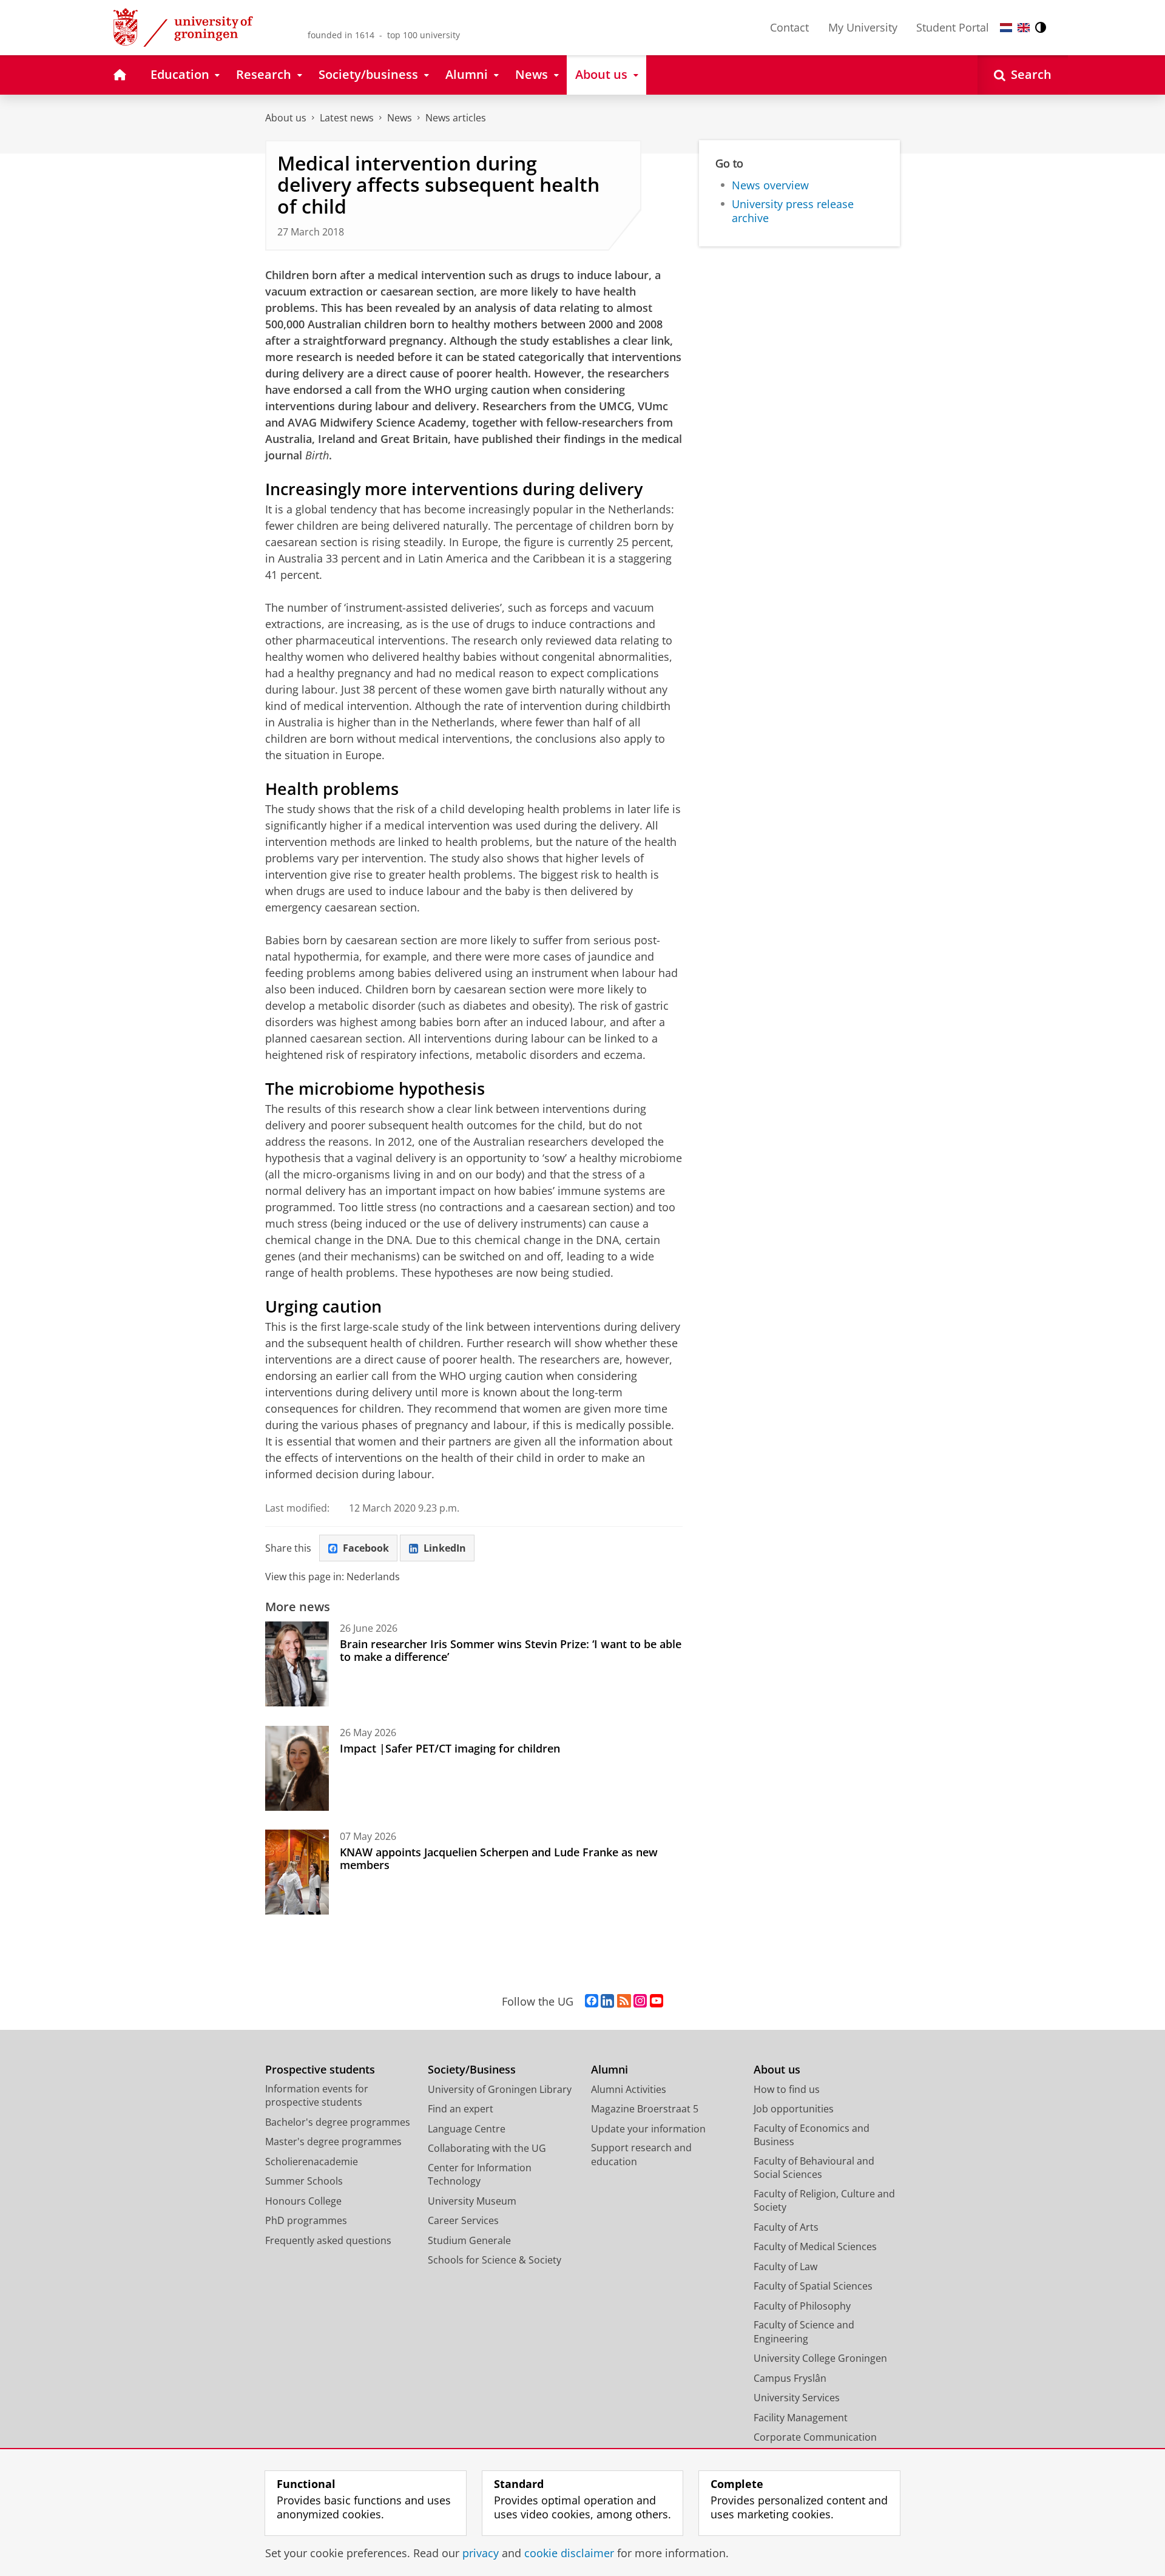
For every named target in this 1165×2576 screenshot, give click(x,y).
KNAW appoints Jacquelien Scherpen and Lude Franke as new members (499, 1858)
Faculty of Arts (786, 2227)
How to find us (787, 2089)
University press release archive (793, 211)
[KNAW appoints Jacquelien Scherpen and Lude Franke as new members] (297, 1872)
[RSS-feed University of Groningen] (624, 2001)
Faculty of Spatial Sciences (813, 2286)
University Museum (472, 2201)
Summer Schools (304, 2181)
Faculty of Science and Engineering (804, 2332)
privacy (481, 2553)
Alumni (610, 2070)
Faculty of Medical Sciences (815, 2246)
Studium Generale (469, 2240)
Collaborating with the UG (487, 2148)
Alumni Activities (629, 2089)
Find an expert (461, 2109)
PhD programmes (306, 2220)
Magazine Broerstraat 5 (645, 2109)
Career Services (463, 2220)
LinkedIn (445, 1548)
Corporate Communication (815, 2437)
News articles (456, 118)
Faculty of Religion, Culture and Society (824, 2201)
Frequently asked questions (328, 2240)
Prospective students (320, 2070)
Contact (789, 27)
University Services (797, 2398)
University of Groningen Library (500, 2089)
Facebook (366, 1548)
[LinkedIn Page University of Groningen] (607, 2001)
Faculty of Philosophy (802, 2306)
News (400, 118)
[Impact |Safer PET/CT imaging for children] (297, 1768)
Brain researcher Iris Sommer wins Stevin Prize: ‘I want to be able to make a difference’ (511, 1650)
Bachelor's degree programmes (338, 2122)
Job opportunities (794, 2109)
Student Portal (953, 27)
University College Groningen (820, 2358)
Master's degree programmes (333, 2142)
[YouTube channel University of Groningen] (657, 2001)
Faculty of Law (785, 2267)
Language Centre (467, 2129)
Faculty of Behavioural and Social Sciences (814, 2168)
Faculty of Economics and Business (812, 2135)
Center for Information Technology (480, 2175)
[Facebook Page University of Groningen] (592, 2001)
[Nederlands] (1006, 28)
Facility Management (801, 2418)
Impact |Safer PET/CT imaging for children (450, 1748)
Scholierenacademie (312, 2162)
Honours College (303, 2201)
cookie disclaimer (569, 2553)
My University (863, 27)
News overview (770, 185)
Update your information (648, 2129)
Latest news (347, 118)
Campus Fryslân (790, 2378)
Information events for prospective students (317, 2096)
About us (286, 118)
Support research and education (641, 2155)
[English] (1024, 28)
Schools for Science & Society (495, 2260)
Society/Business (472, 2070)
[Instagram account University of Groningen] (640, 2001)
